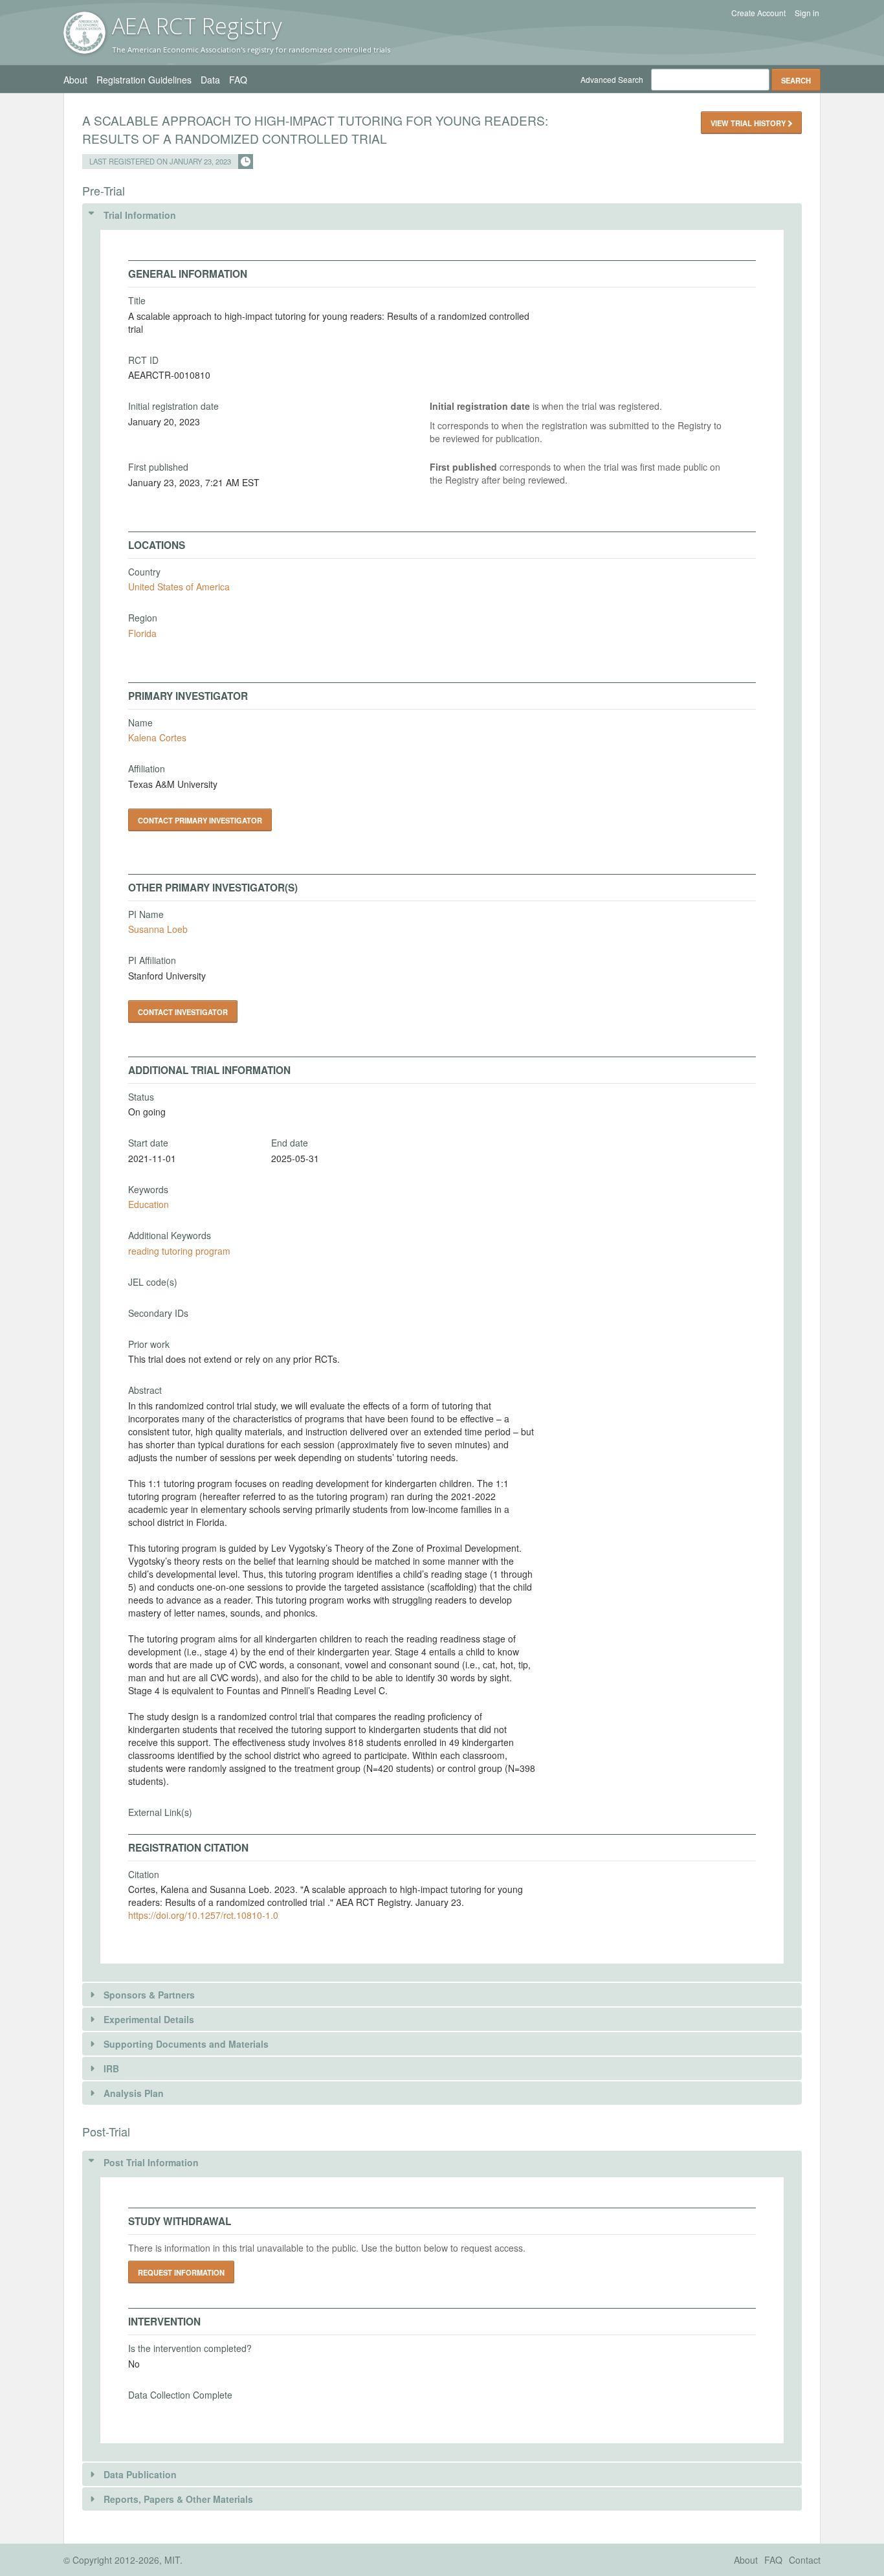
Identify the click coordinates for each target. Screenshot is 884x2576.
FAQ (238, 80)
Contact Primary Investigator (200, 820)
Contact (805, 2560)
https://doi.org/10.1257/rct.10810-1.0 (203, 1915)
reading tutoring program (179, 1251)
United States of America (179, 587)
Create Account (758, 13)
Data (210, 80)
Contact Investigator (183, 1012)
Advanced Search (612, 79)
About (75, 80)
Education (149, 1204)
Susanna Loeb (158, 929)
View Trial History (749, 123)
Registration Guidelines (144, 80)
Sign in (807, 13)
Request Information (181, 2272)
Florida (142, 633)
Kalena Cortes (157, 737)
